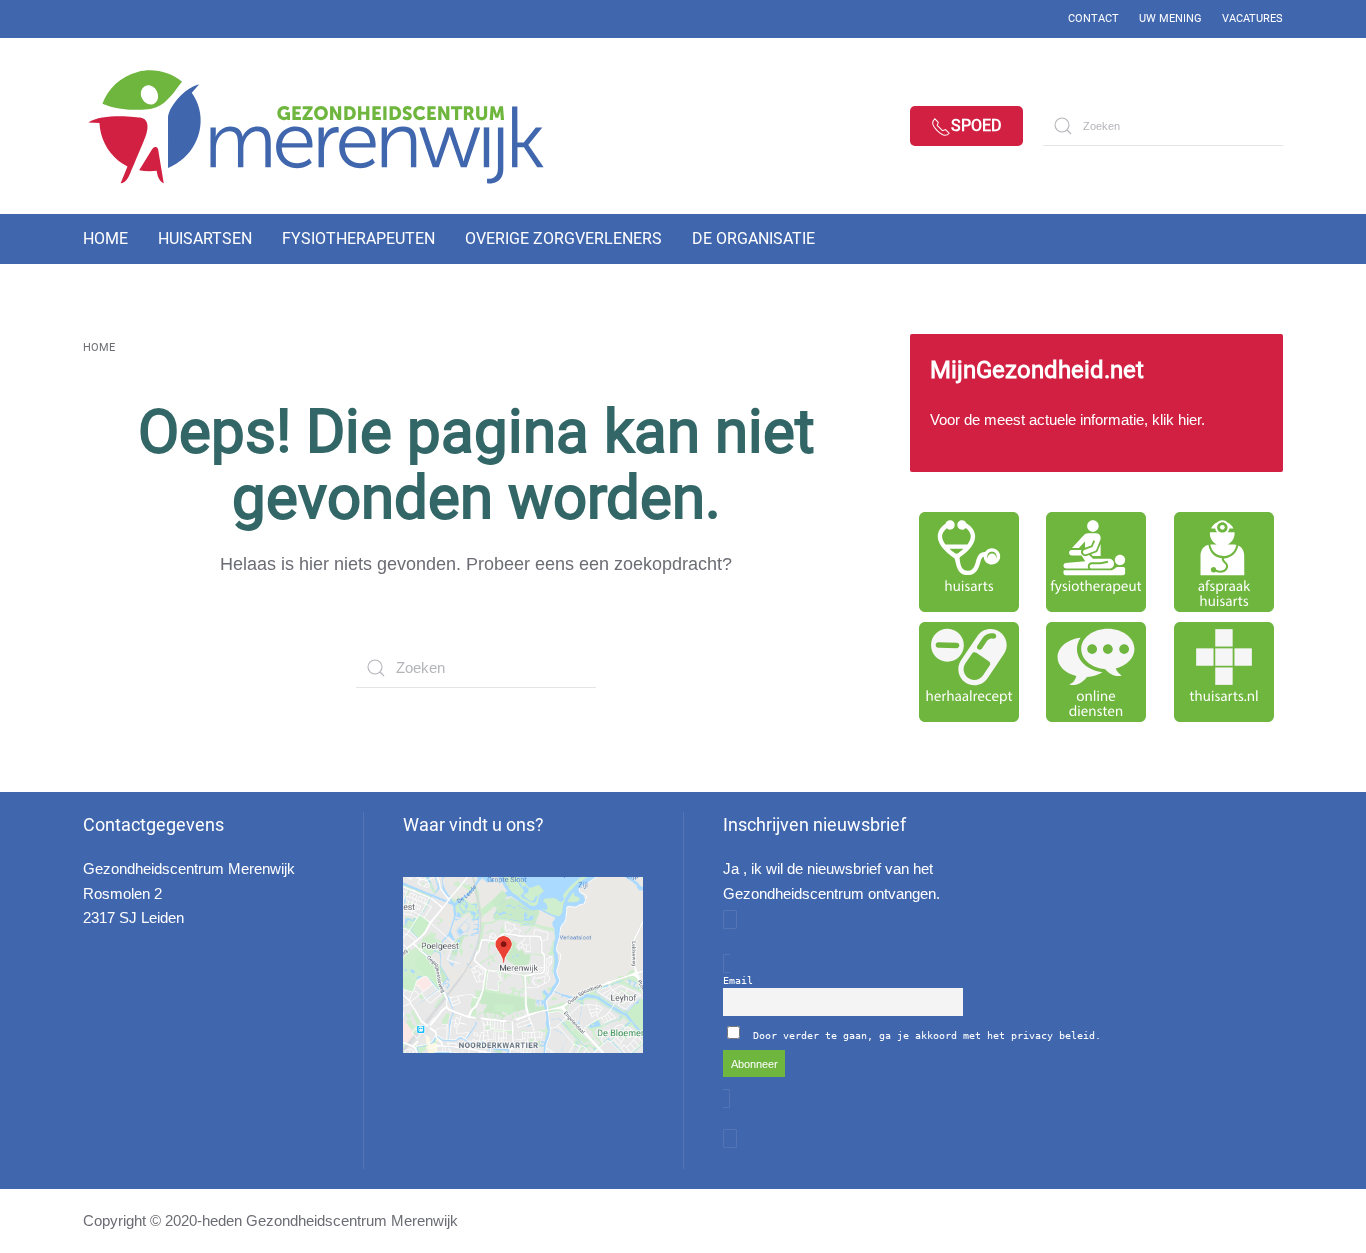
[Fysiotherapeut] (1097, 562)
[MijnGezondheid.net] (1096, 403)
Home (105, 238)
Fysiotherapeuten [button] (358, 238)
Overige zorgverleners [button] (563, 238)
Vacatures (1252, 18)
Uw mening (1170, 18)
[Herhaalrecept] (969, 672)
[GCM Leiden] (523, 964)
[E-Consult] (1097, 672)
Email (738, 980)
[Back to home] (333, 126)
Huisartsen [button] (205, 238)
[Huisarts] (969, 562)
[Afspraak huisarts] (1224, 562)
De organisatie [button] (753, 238)
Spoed (976, 125)
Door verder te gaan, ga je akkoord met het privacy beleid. (927, 1035)
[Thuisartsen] (1224, 672)
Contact (1093, 18)
